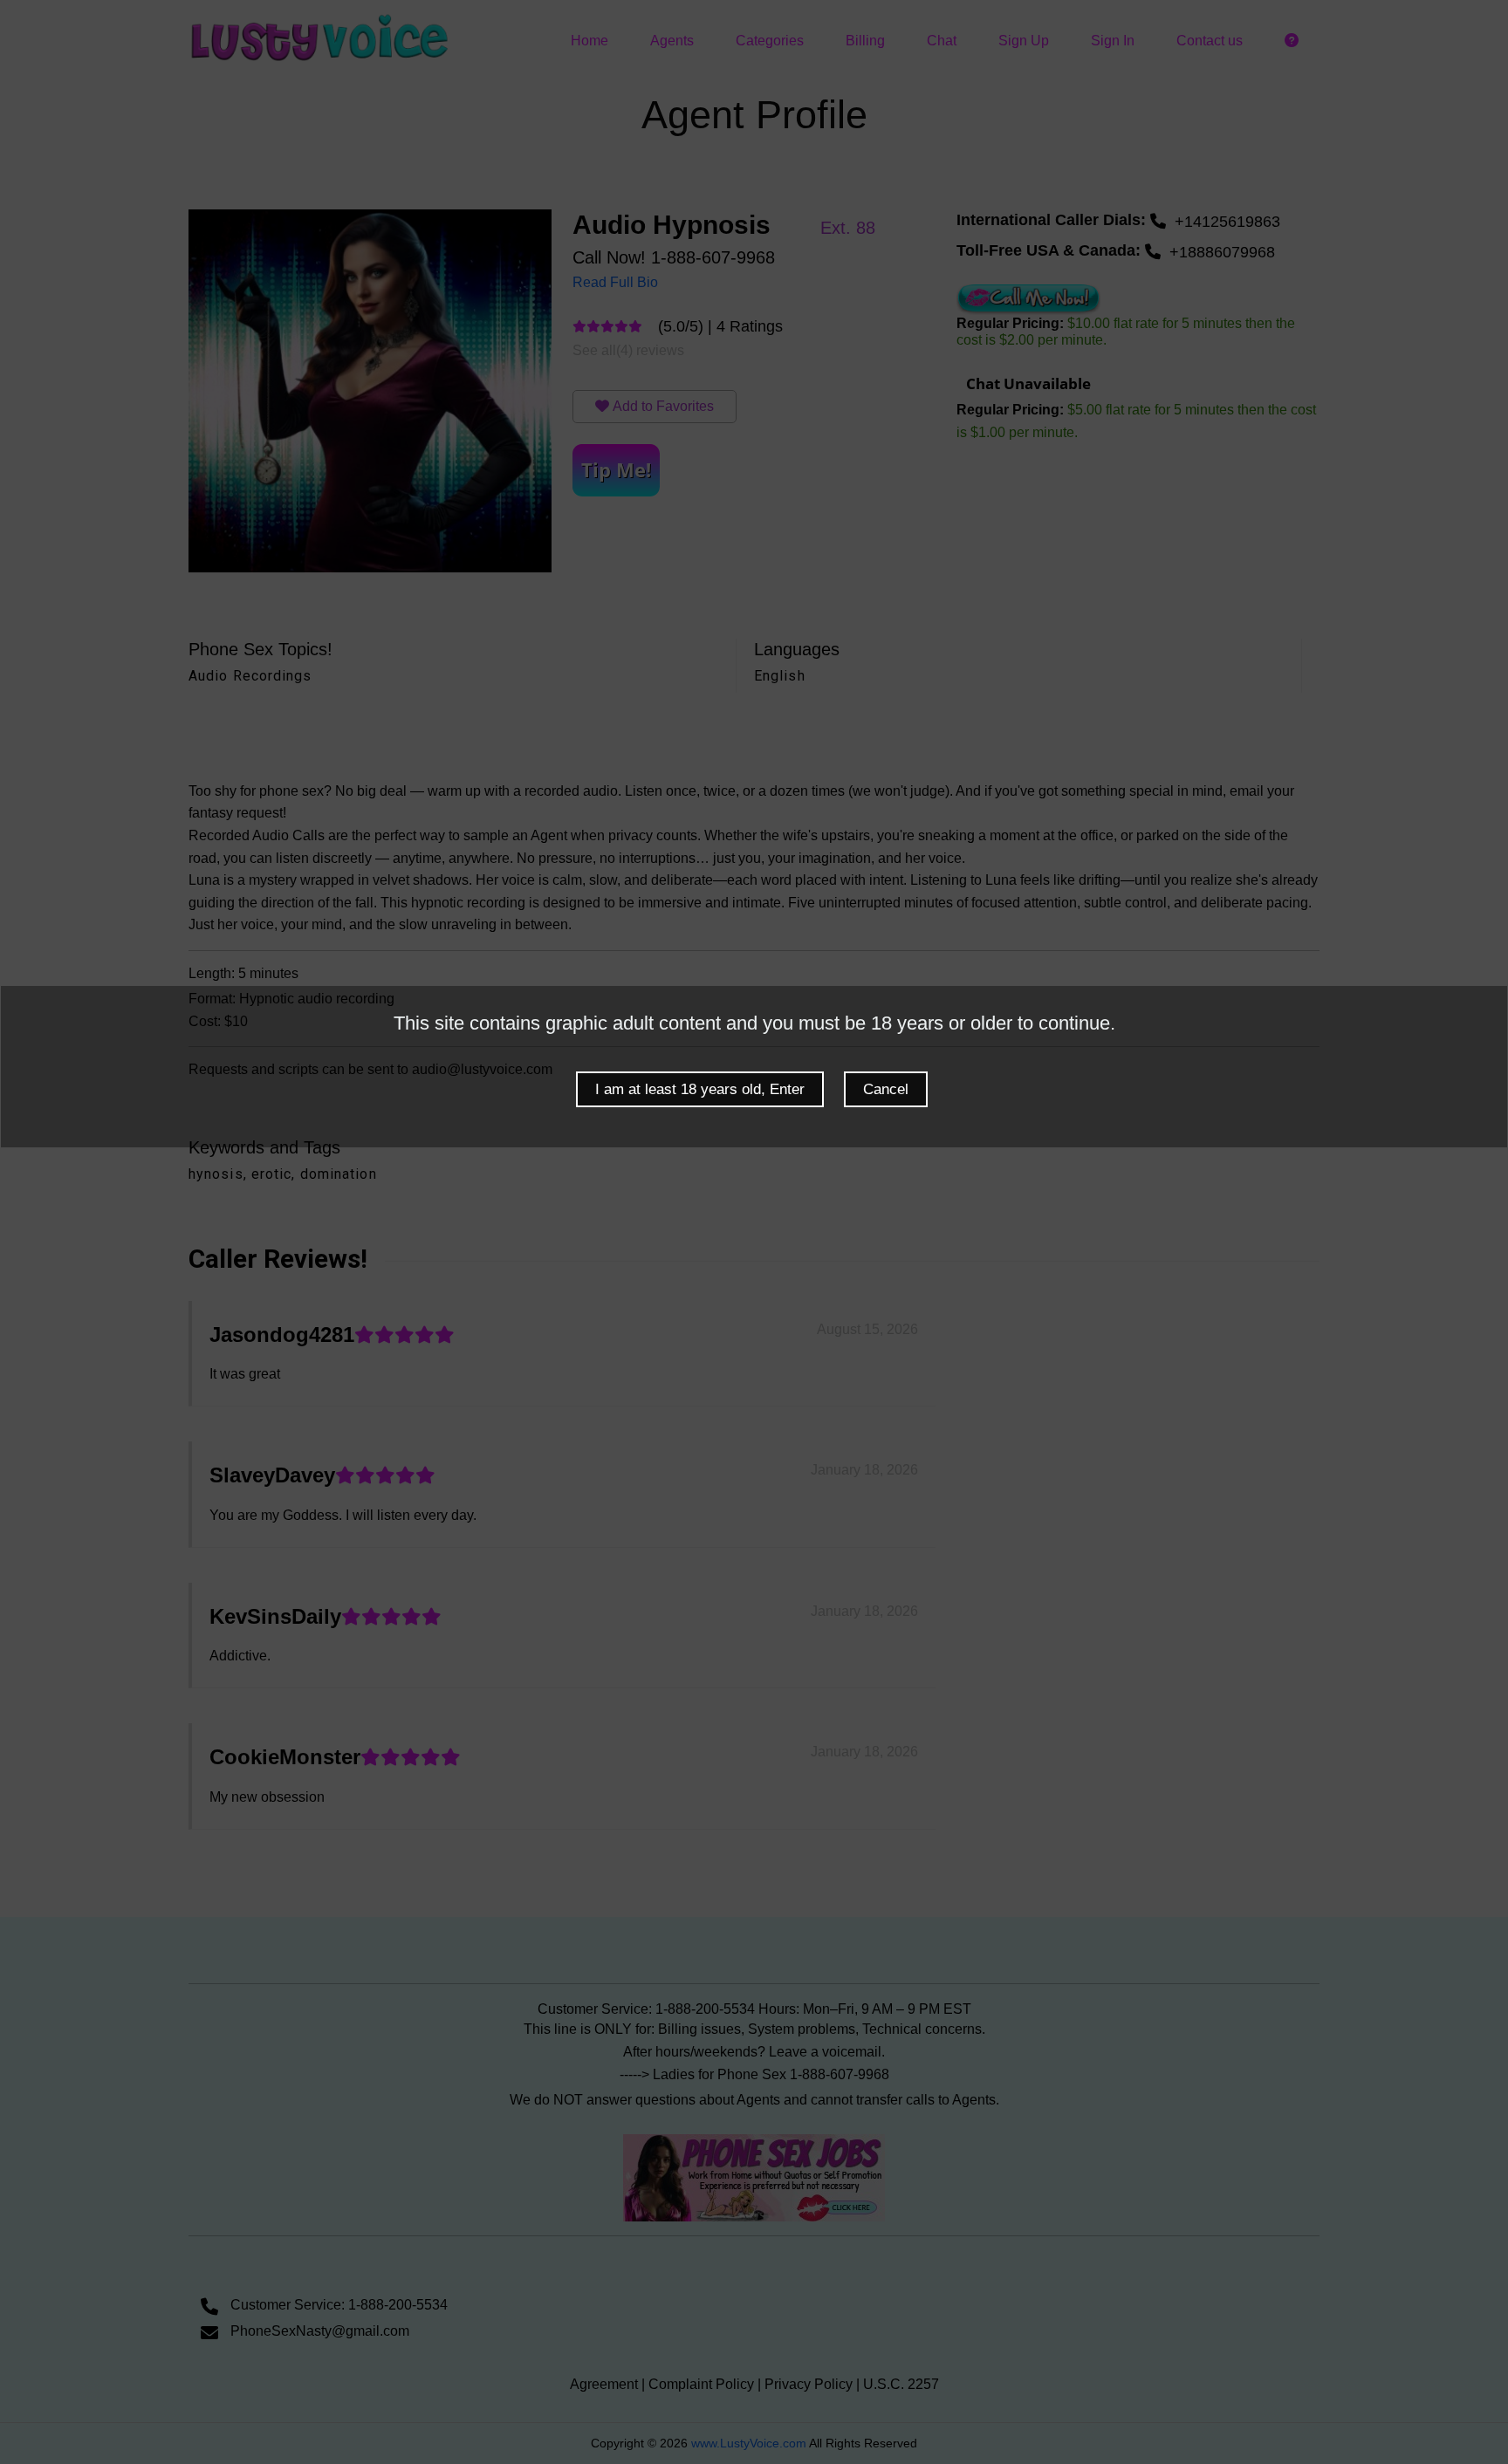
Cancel (886, 1089)
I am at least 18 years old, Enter (700, 1089)
